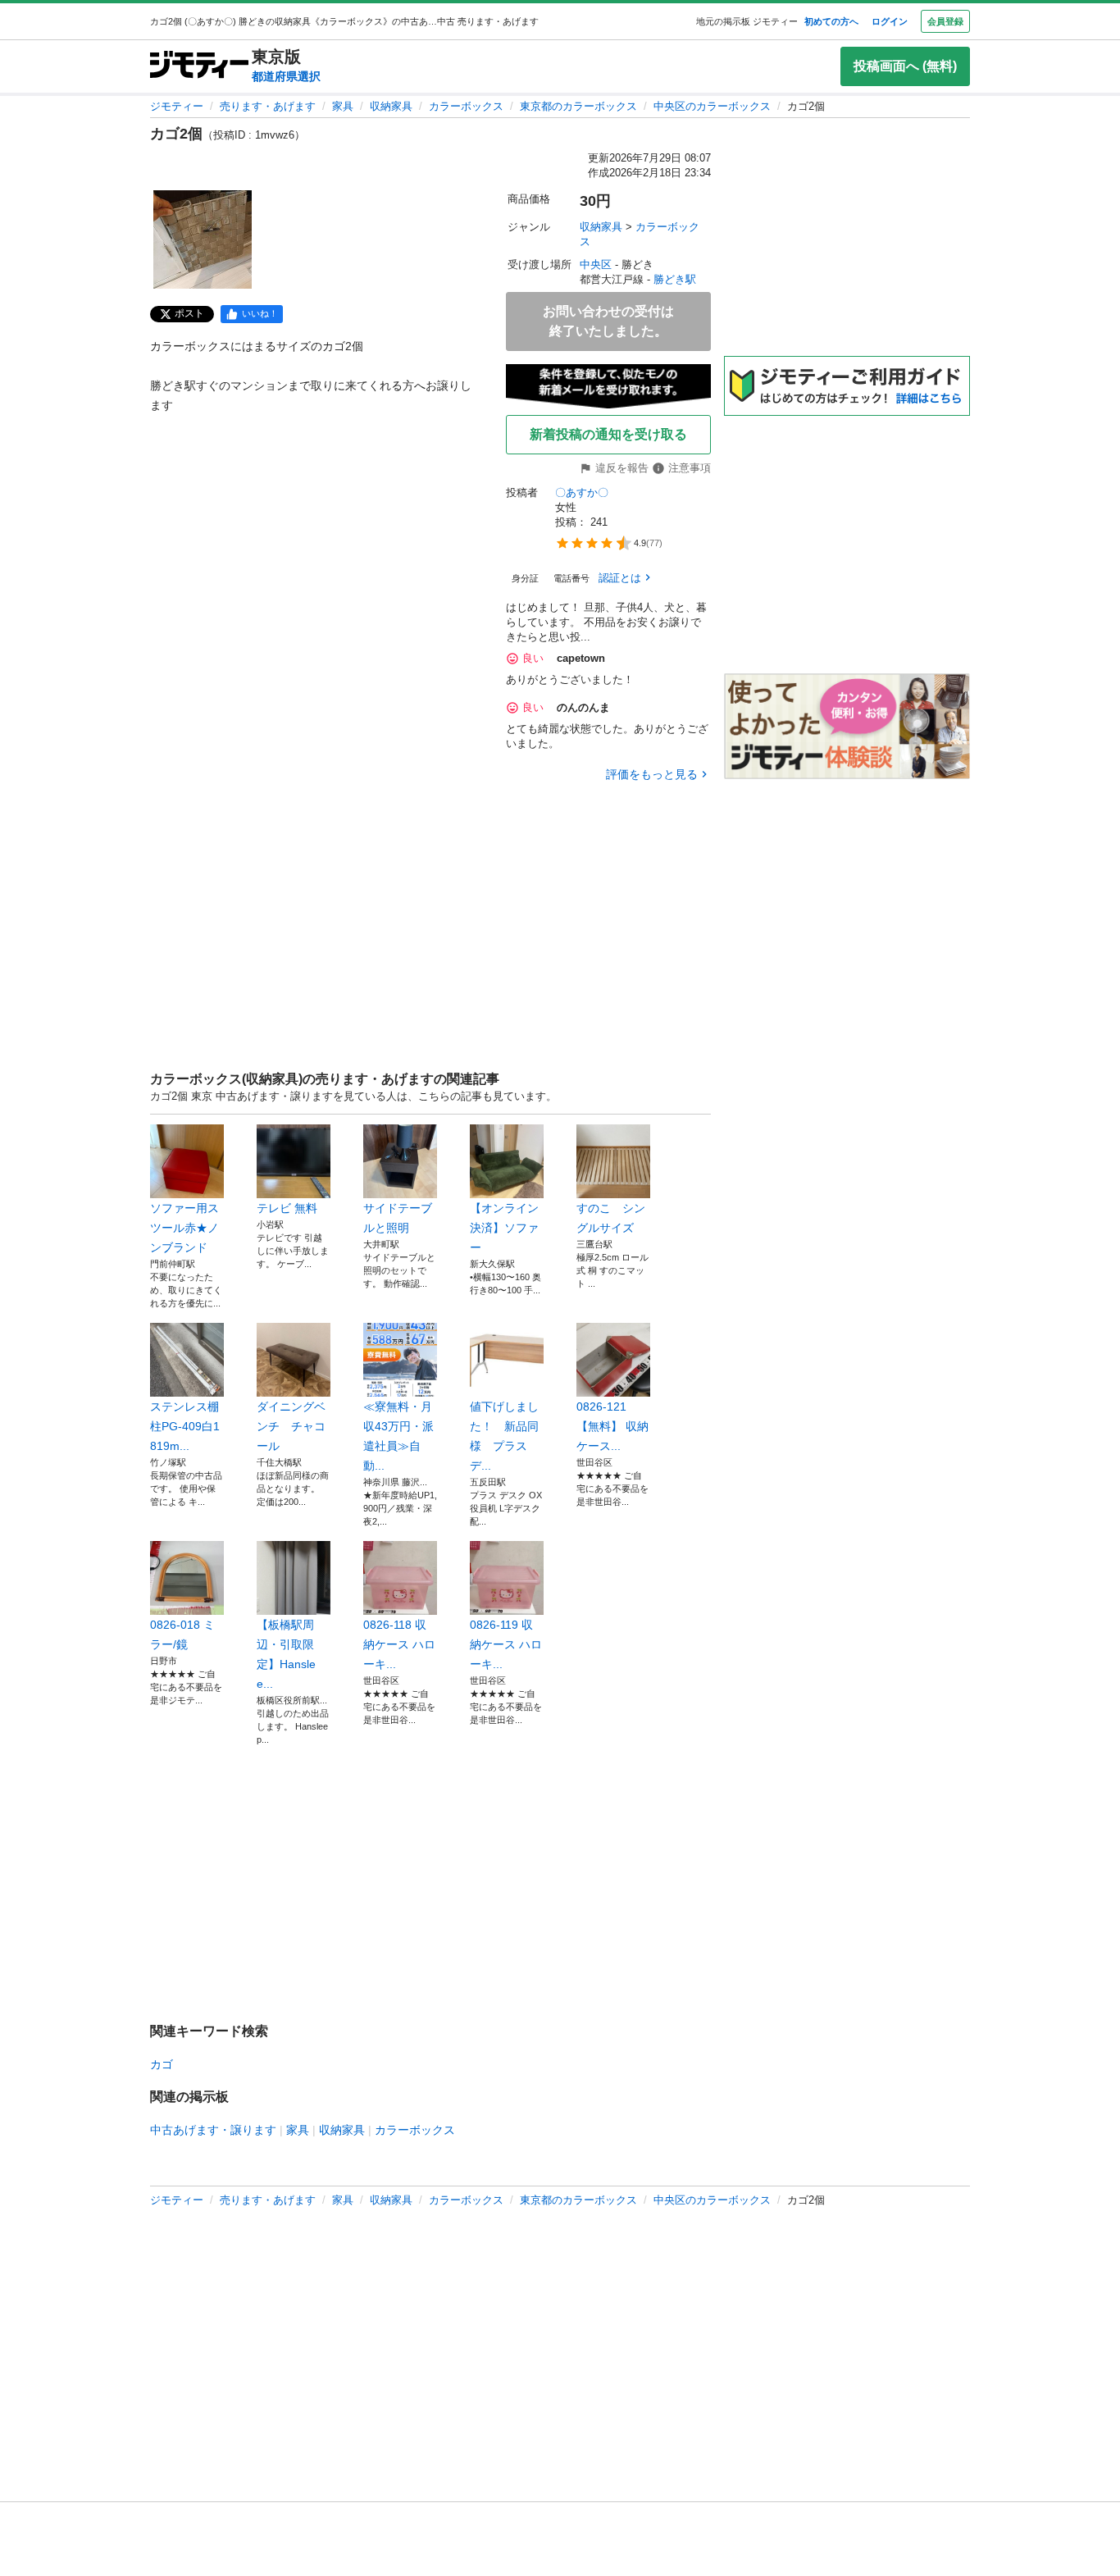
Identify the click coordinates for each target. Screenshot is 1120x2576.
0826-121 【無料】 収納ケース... (612, 1426)
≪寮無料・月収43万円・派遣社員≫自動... (398, 1436)
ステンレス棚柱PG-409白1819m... (185, 1426)
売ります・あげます (268, 106)
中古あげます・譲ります (213, 2130)
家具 (343, 106)
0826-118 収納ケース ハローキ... (399, 1644)
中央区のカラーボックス (712, 106)
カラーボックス (466, 106)
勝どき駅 (675, 279)
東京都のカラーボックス (578, 106)
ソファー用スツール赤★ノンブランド (184, 1228)
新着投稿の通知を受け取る (608, 434)
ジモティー (177, 106)
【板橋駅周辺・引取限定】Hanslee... (286, 1654)
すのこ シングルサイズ (611, 1218)
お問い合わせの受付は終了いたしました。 (608, 321)
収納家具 (391, 106)
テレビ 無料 (287, 1208)
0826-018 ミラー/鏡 (182, 1635)
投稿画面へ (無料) (905, 66)
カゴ (162, 2064)
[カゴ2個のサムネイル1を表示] (203, 239)
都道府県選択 (286, 76)
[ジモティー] (199, 66)
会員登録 (945, 21)
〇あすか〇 (582, 492)
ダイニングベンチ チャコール (291, 1426)
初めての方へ (831, 21)
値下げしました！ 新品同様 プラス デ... (504, 1436)
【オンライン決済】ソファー (504, 1228)
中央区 (596, 264)
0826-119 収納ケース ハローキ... (506, 1644)
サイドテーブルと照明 (398, 1218)
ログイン (890, 21)
